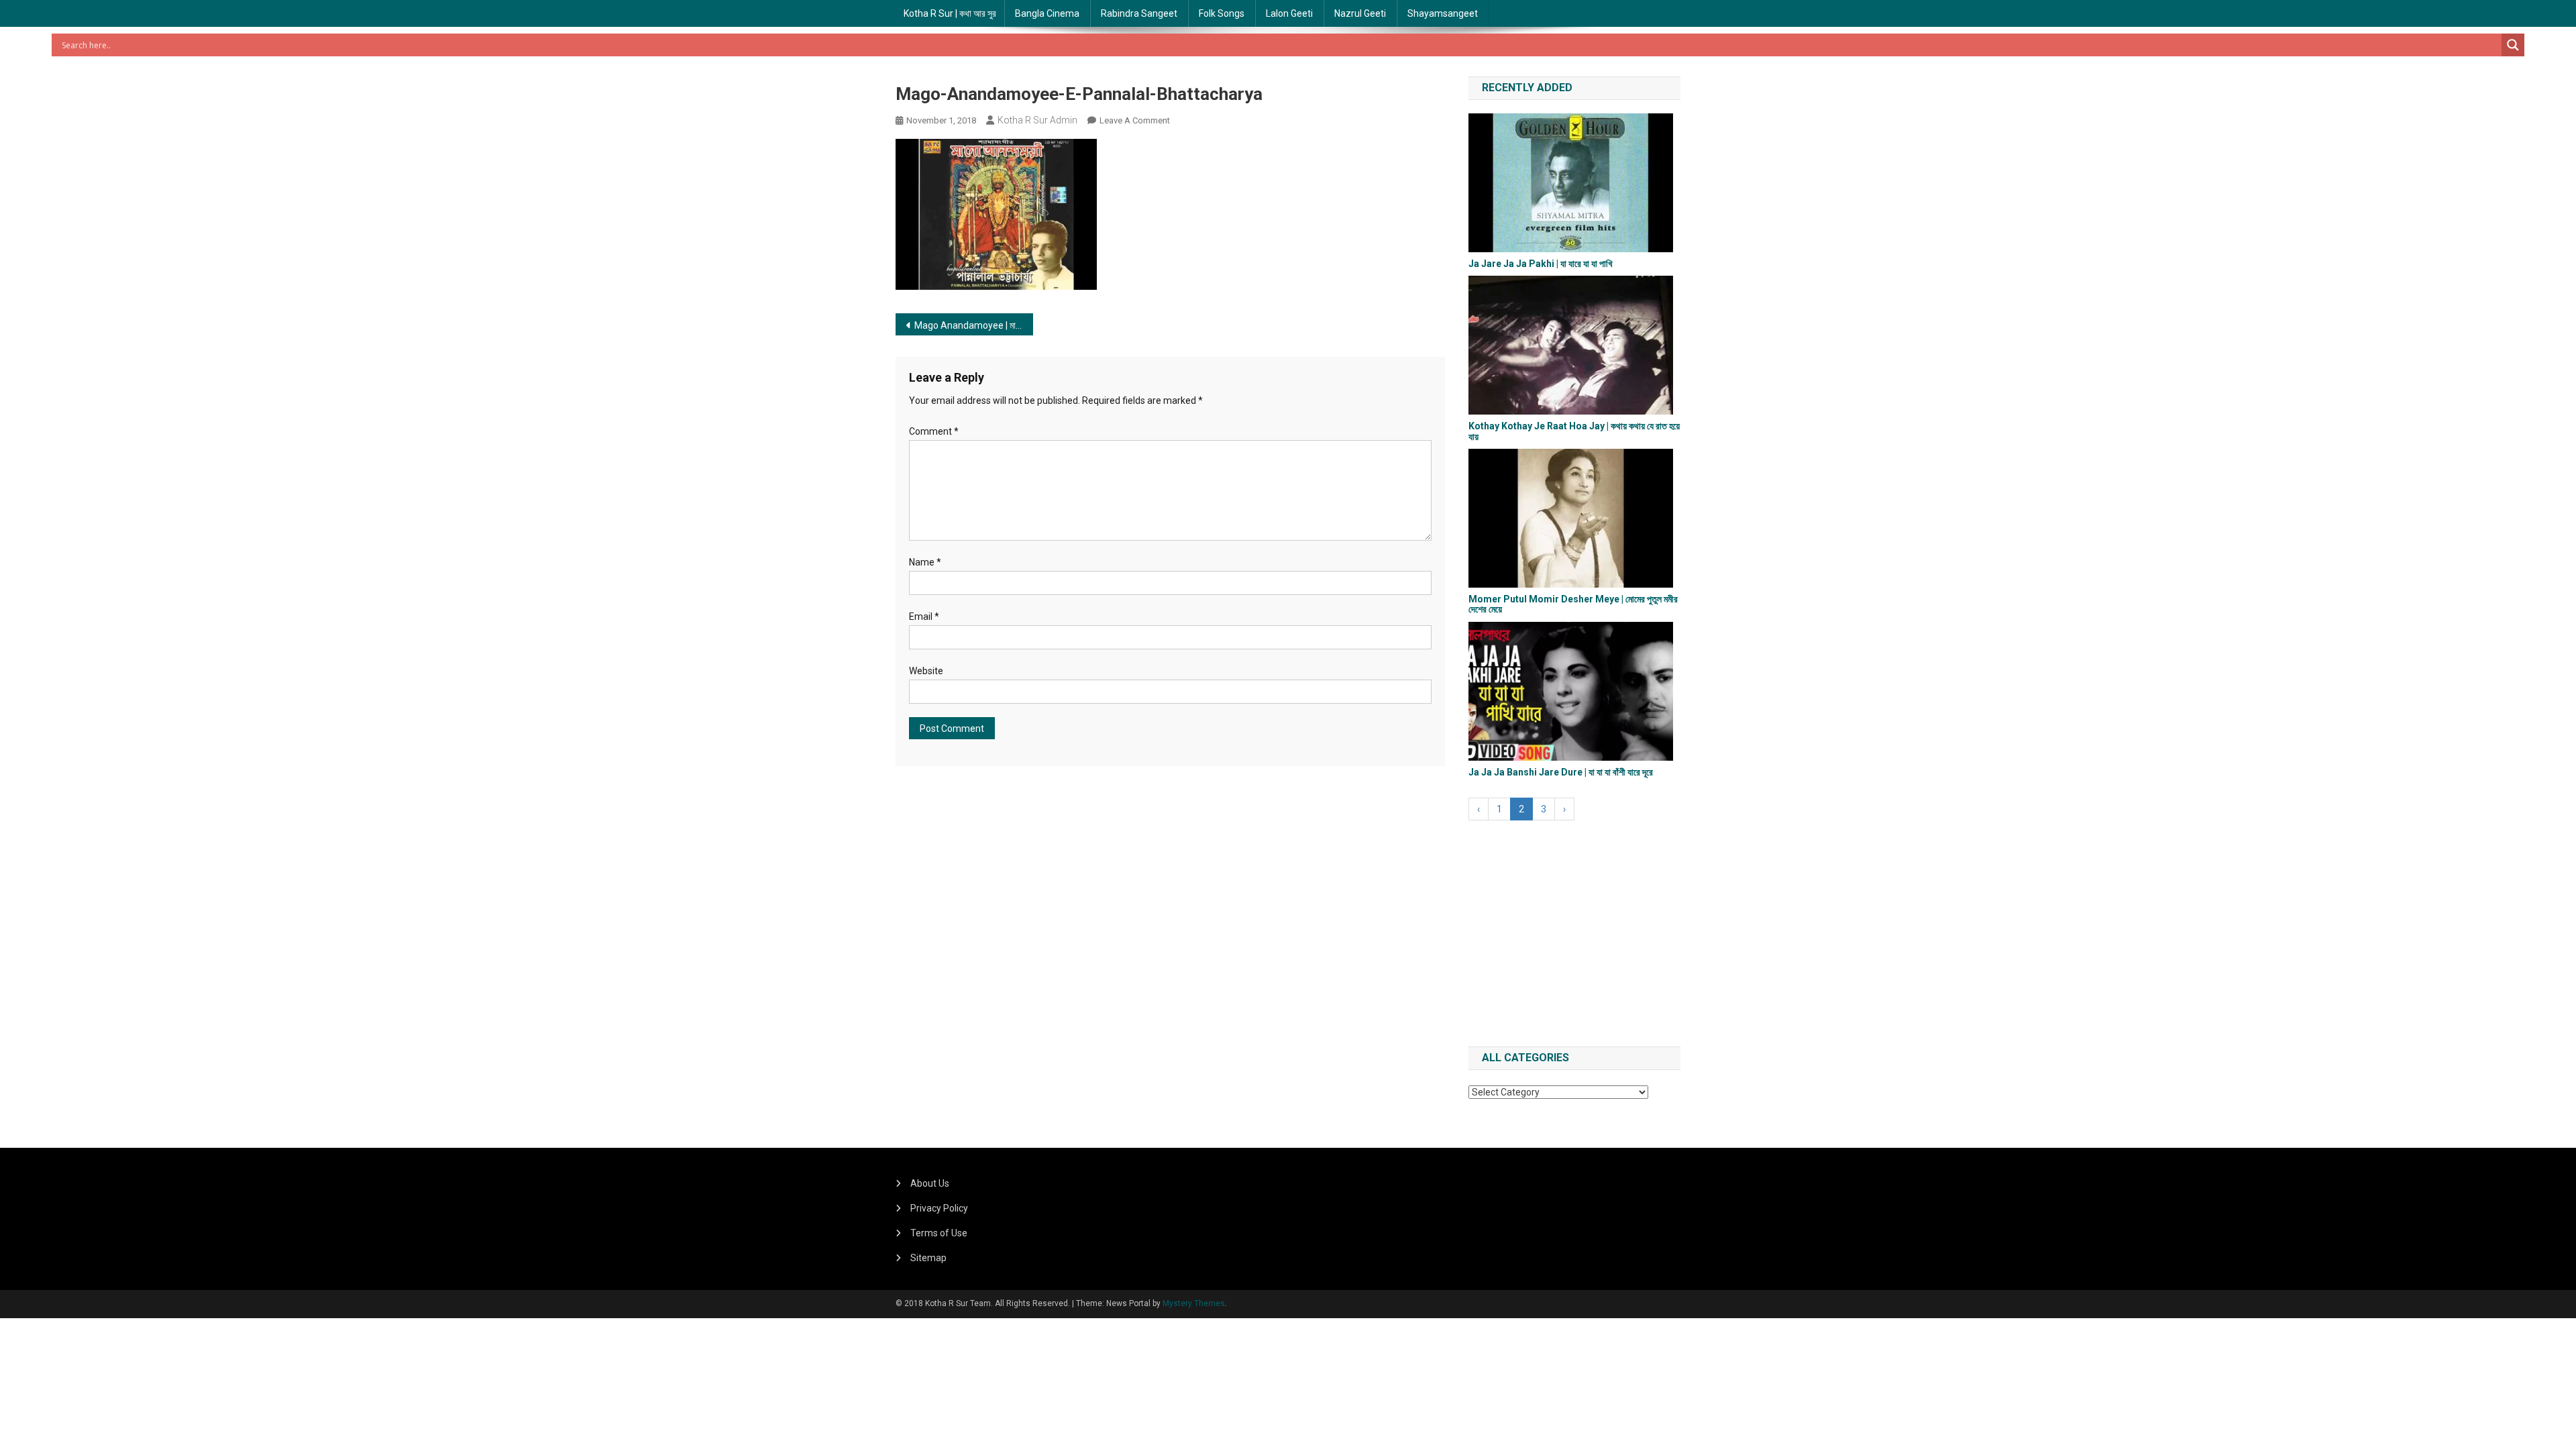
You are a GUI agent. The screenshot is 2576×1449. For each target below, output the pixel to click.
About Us (930, 1183)
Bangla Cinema (1047, 13)
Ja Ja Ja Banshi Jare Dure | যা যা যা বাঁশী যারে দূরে (1561, 772)
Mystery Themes (1194, 1303)
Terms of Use (939, 1233)
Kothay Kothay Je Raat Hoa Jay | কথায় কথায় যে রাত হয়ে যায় (1574, 431)
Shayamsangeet (1443, 13)
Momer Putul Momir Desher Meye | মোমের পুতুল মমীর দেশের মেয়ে (1573, 604)
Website (926, 671)
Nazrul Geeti (1360, 13)
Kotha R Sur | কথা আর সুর (950, 13)
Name (925, 562)
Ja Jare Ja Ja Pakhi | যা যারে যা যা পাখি (1541, 264)
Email (924, 616)
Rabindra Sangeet (1139, 13)
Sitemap (928, 1258)
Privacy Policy (939, 1208)
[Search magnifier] (2513, 45)
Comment (934, 431)
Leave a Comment (1135, 120)
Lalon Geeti (1289, 13)
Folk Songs (1222, 13)
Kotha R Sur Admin (1037, 120)
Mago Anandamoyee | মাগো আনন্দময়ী (974, 325)
